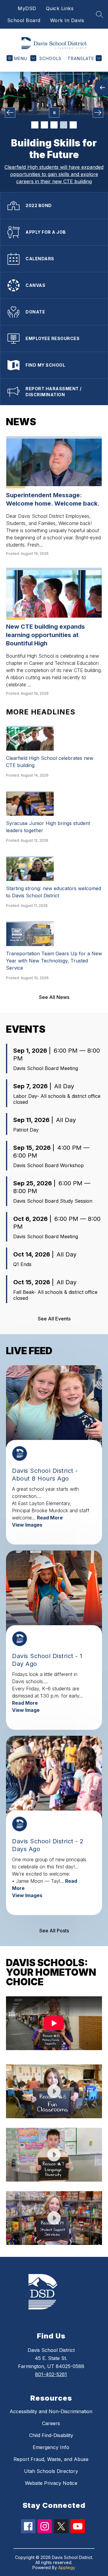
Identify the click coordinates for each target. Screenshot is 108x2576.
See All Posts (54, 1931)
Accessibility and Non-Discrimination (51, 2411)
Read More (50, 1518)
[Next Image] (98, 113)
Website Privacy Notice (51, 2483)
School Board (24, 20)
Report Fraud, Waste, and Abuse (51, 2459)
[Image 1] (35, 125)
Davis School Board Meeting (46, 1068)
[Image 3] (54, 125)
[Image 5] (73, 125)
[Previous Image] (10, 113)
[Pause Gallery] (54, 113)
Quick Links (60, 8)
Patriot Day (26, 1130)
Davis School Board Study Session (53, 1201)
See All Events (54, 1319)
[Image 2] (44, 125)
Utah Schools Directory (51, 2471)
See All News (54, 997)
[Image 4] (64, 125)
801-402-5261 (51, 2374)
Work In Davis (67, 20)
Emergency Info (51, 2447)
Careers (51, 2423)
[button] (54, 2026)
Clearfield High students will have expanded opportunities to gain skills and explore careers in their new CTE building (54, 174)
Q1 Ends (22, 1264)
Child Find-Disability (51, 2435)
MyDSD (27, 8)
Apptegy (67, 2567)
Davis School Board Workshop (48, 1165)
